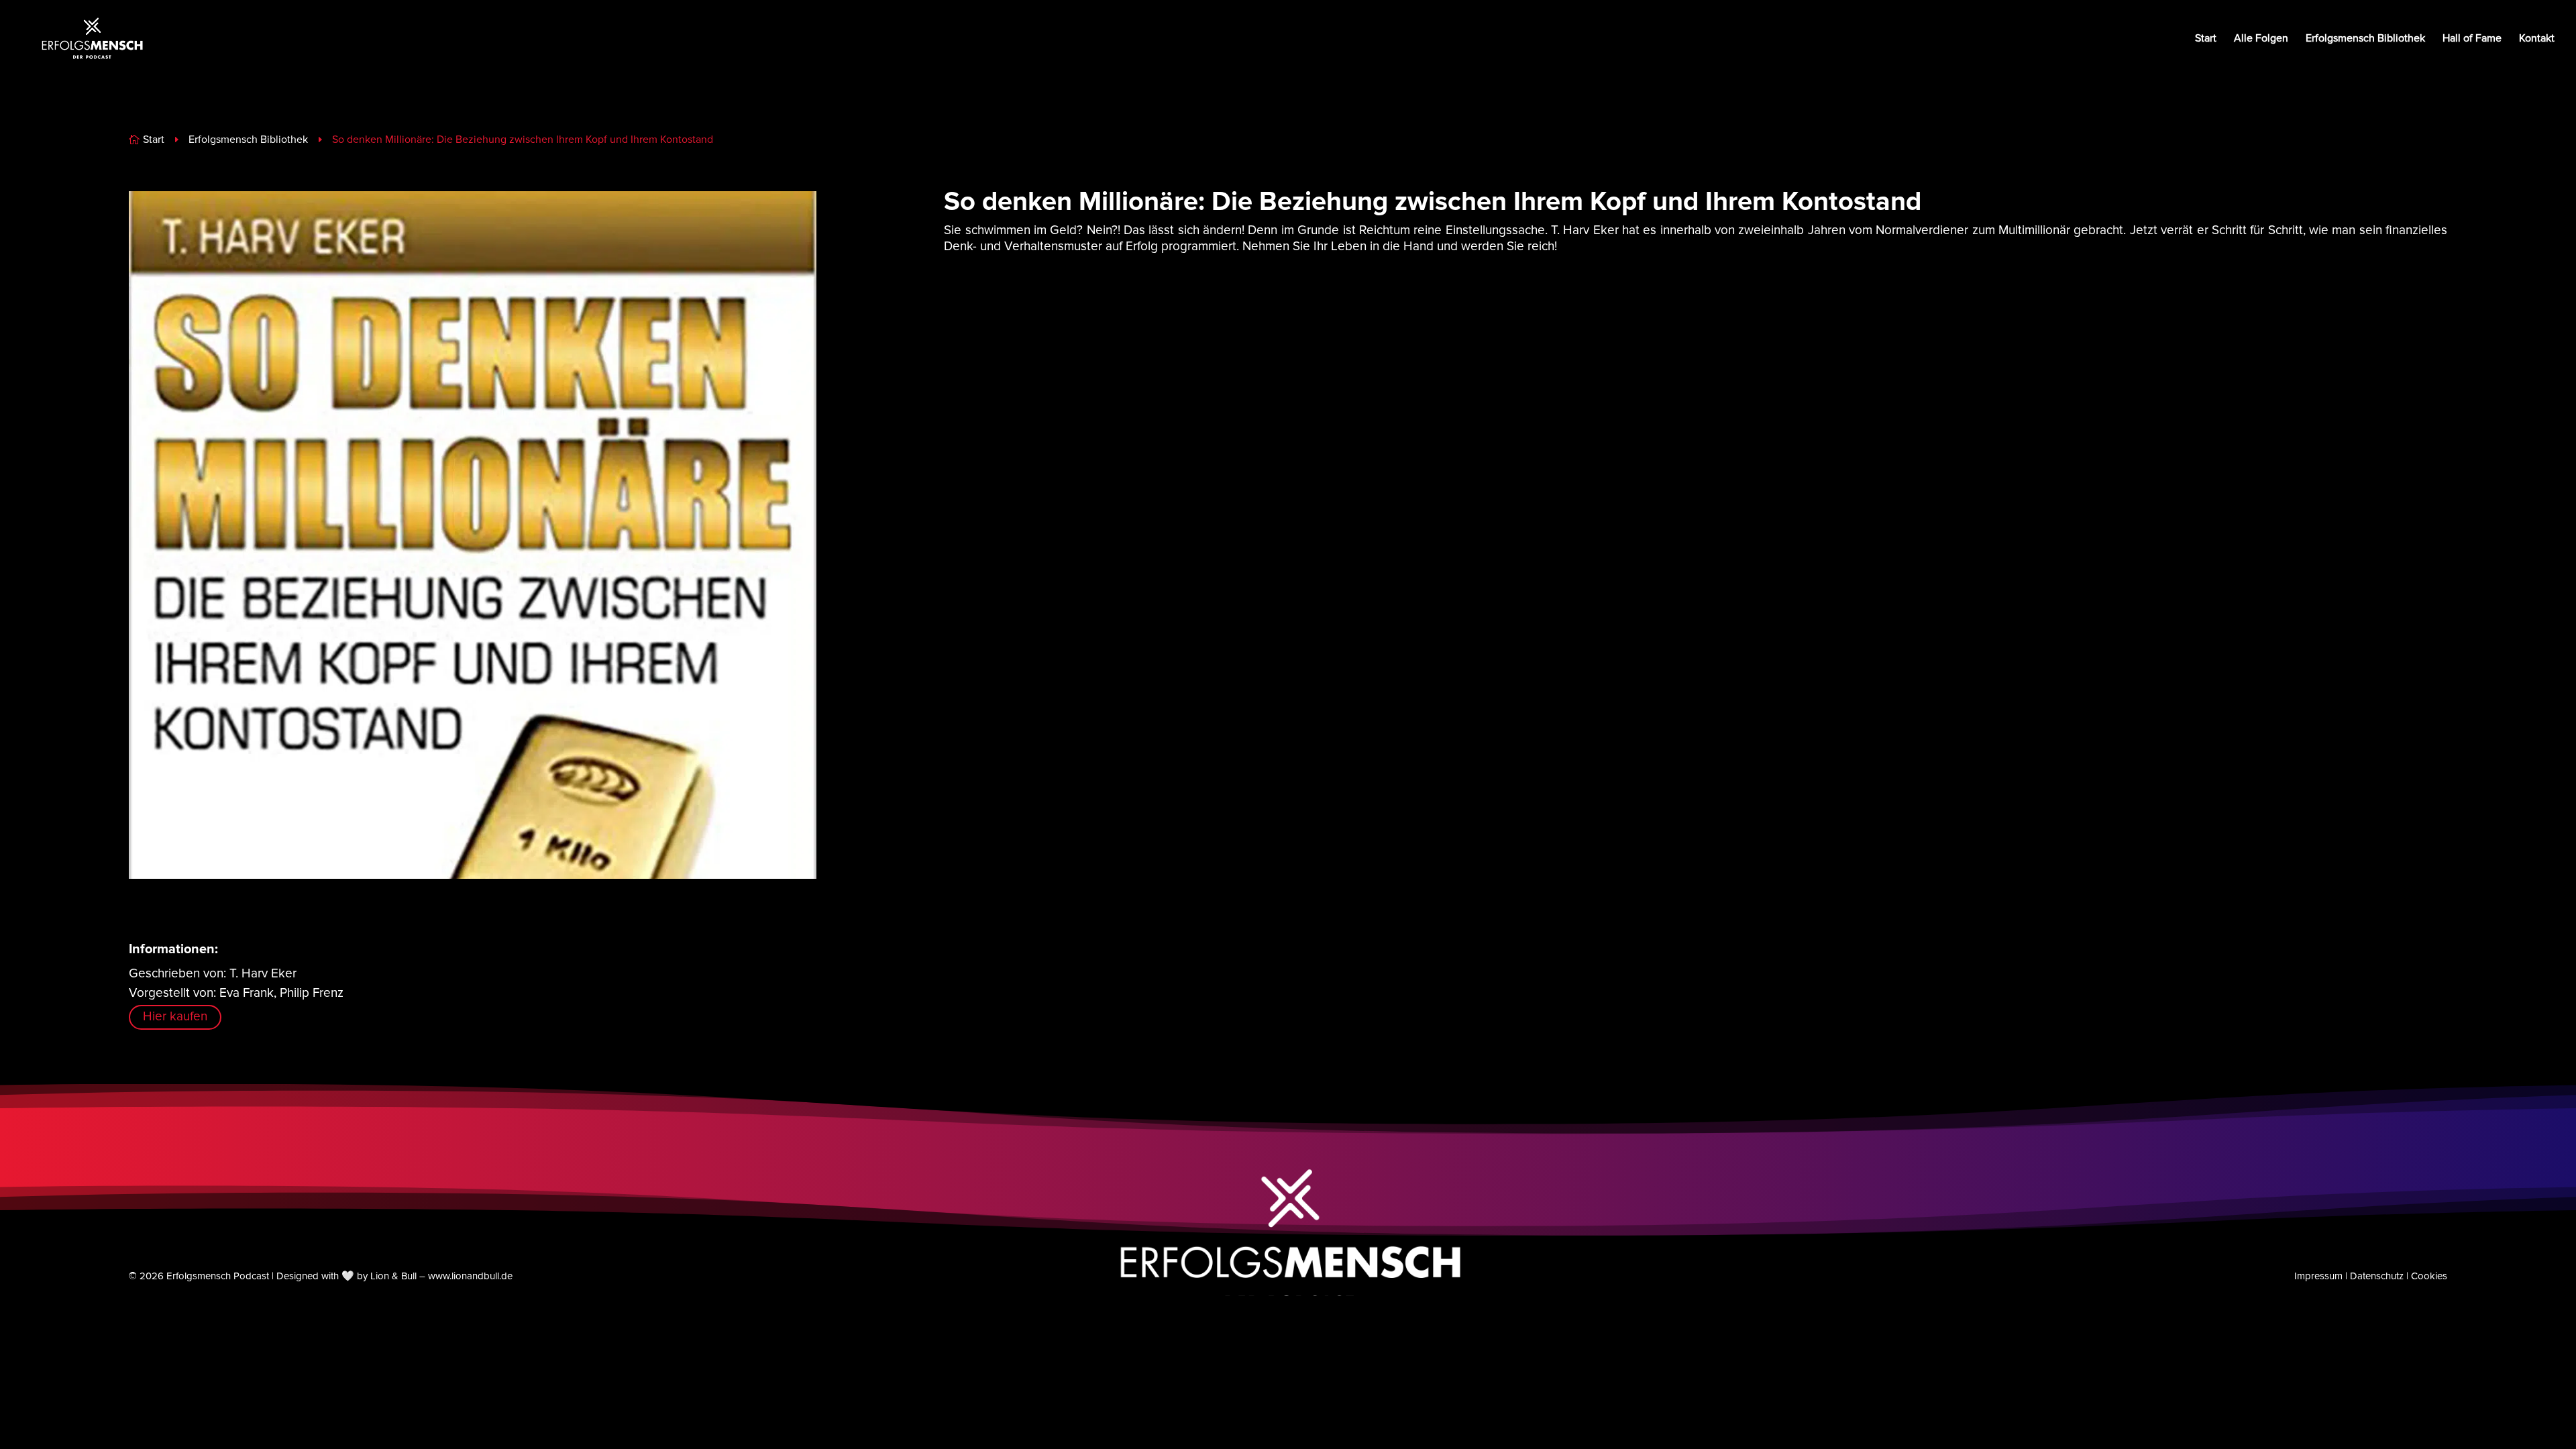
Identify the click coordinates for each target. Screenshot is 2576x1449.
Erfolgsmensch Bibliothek (2365, 39)
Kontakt (2537, 39)
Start (2206, 39)
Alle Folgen (2261, 39)
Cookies (2429, 1276)
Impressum (2318, 1276)
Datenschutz (2377, 1276)
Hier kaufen (175, 1017)
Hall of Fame (2472, 39)
